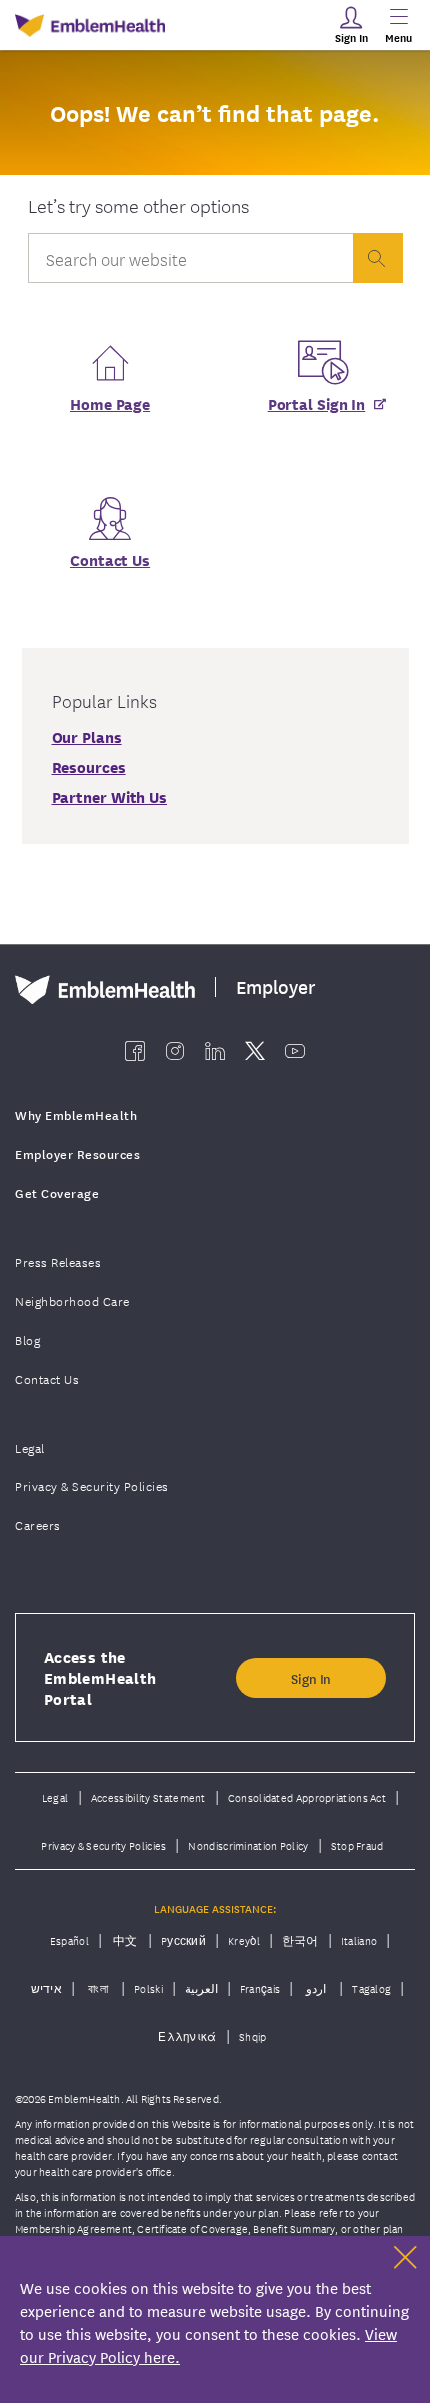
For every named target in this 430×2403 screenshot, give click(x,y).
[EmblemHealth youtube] (295, 1051)
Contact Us (110, 559)
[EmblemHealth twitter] (255, 1051)
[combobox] (190, 263)
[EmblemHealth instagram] (175, 1051)
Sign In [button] (311, 1678)
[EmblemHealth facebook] (135, 1051)
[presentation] (378, 258)
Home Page (110, 403)
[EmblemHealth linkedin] (215, 1051)
